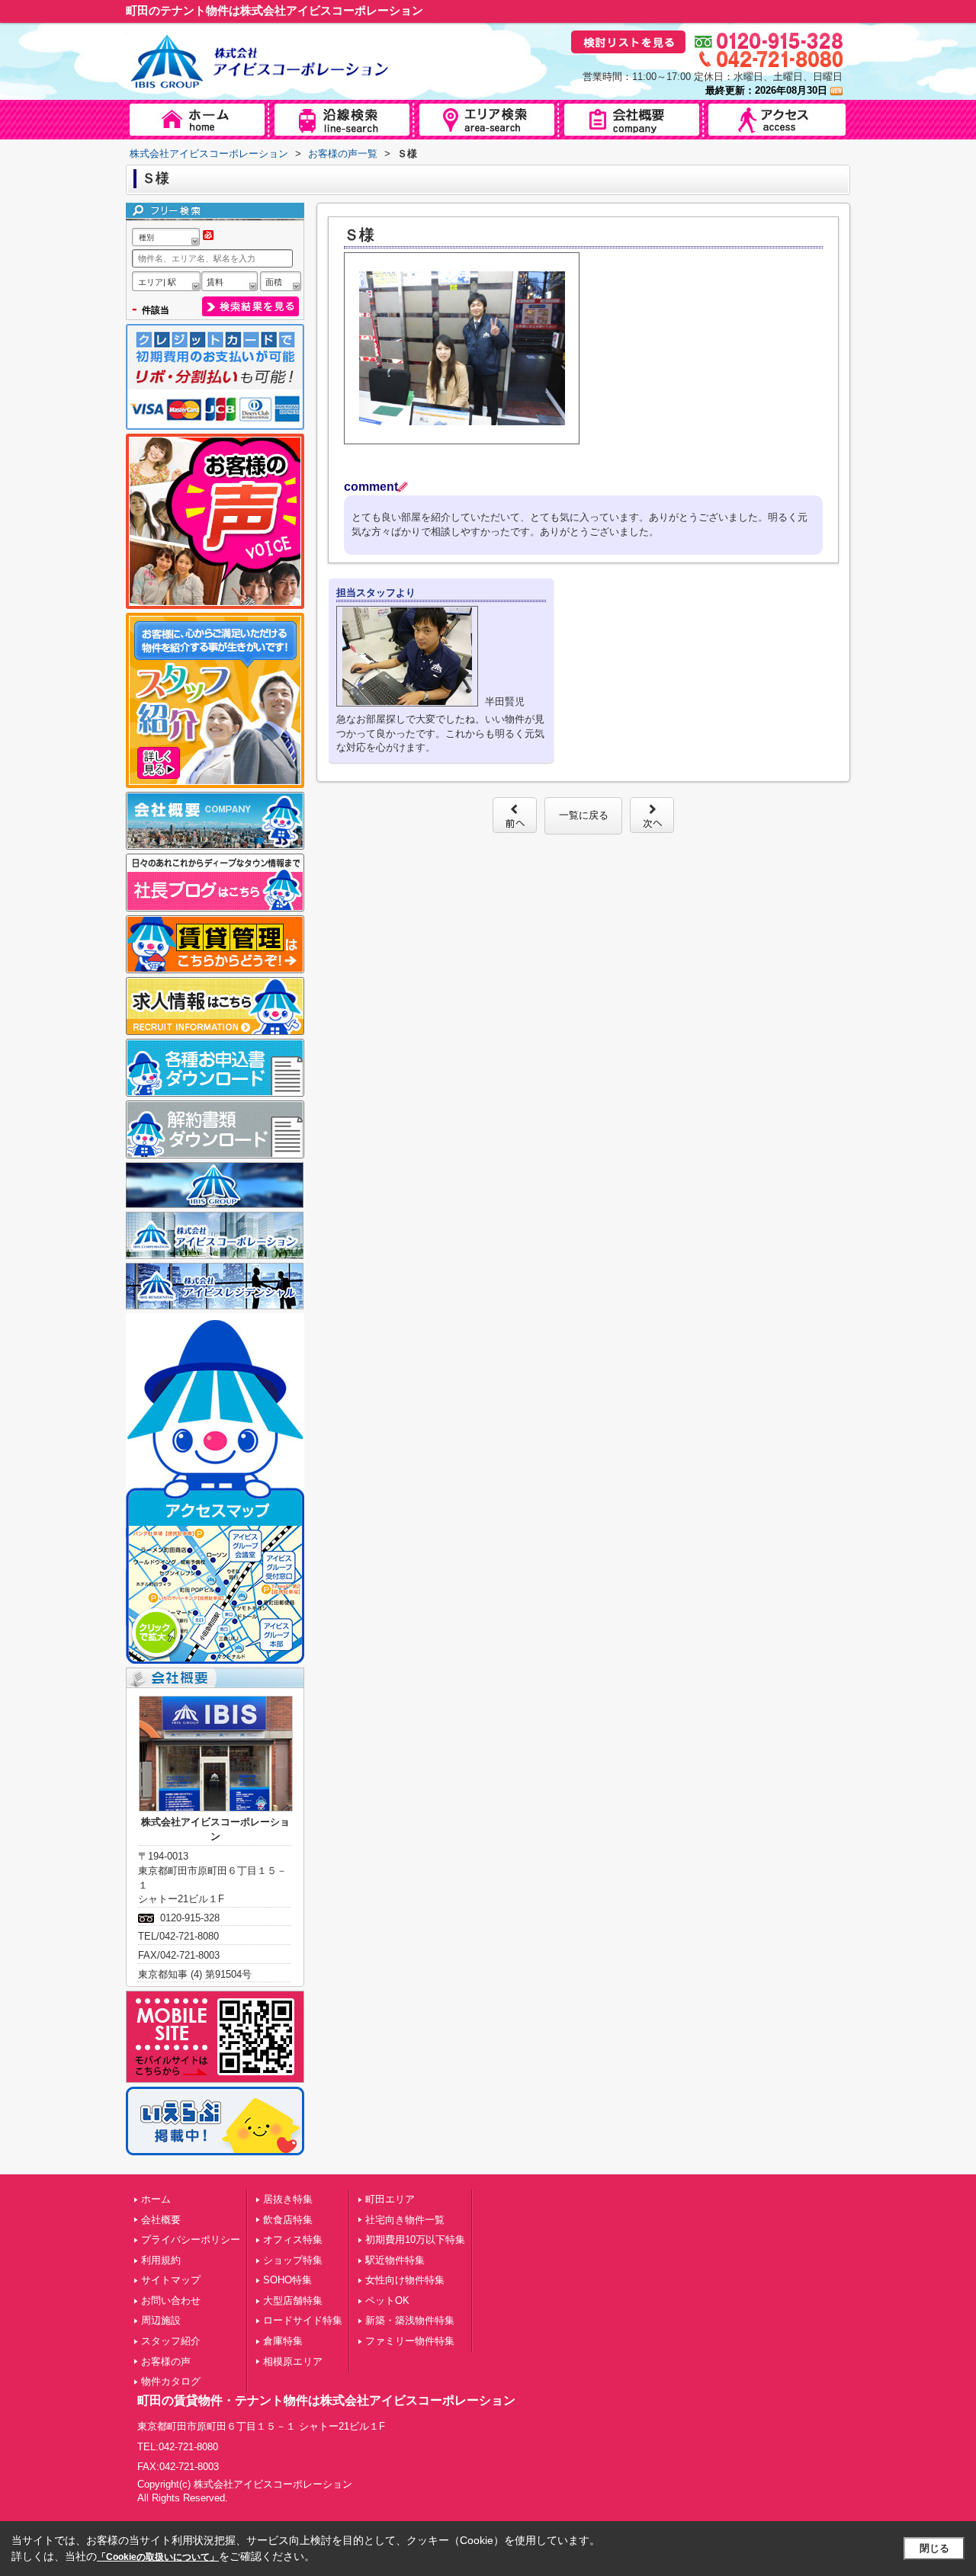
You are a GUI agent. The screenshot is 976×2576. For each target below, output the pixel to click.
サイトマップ (171, 2280)
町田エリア (390, 2199)
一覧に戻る (584, 815)
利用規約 (161, 2260)
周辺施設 (161, 2320)
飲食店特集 (288, 2220)
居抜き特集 (288, 2199)
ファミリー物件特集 (410, 2341)
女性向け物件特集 (405, 2280)
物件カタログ (171, 2381)
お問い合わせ (171, 2300)
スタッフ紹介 (171, 2341)
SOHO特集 (287, 2280)
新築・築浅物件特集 (410, 2320)
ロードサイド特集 (303, 2320)
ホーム (156, 2199)
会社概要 (161, 2220)
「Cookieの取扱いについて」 (158, 2557)
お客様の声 (166, 2361)
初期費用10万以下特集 (415, 2240)
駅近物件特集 (395, 2260)
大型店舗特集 (293, 2300)
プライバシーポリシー (191, 2240)
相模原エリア (293, 2361)
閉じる (934, 2548)
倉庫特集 (283, 2341)
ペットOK (387, 2300)
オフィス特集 (293, 2240)
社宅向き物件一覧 (405, 2220)
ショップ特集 (293, 2260)
